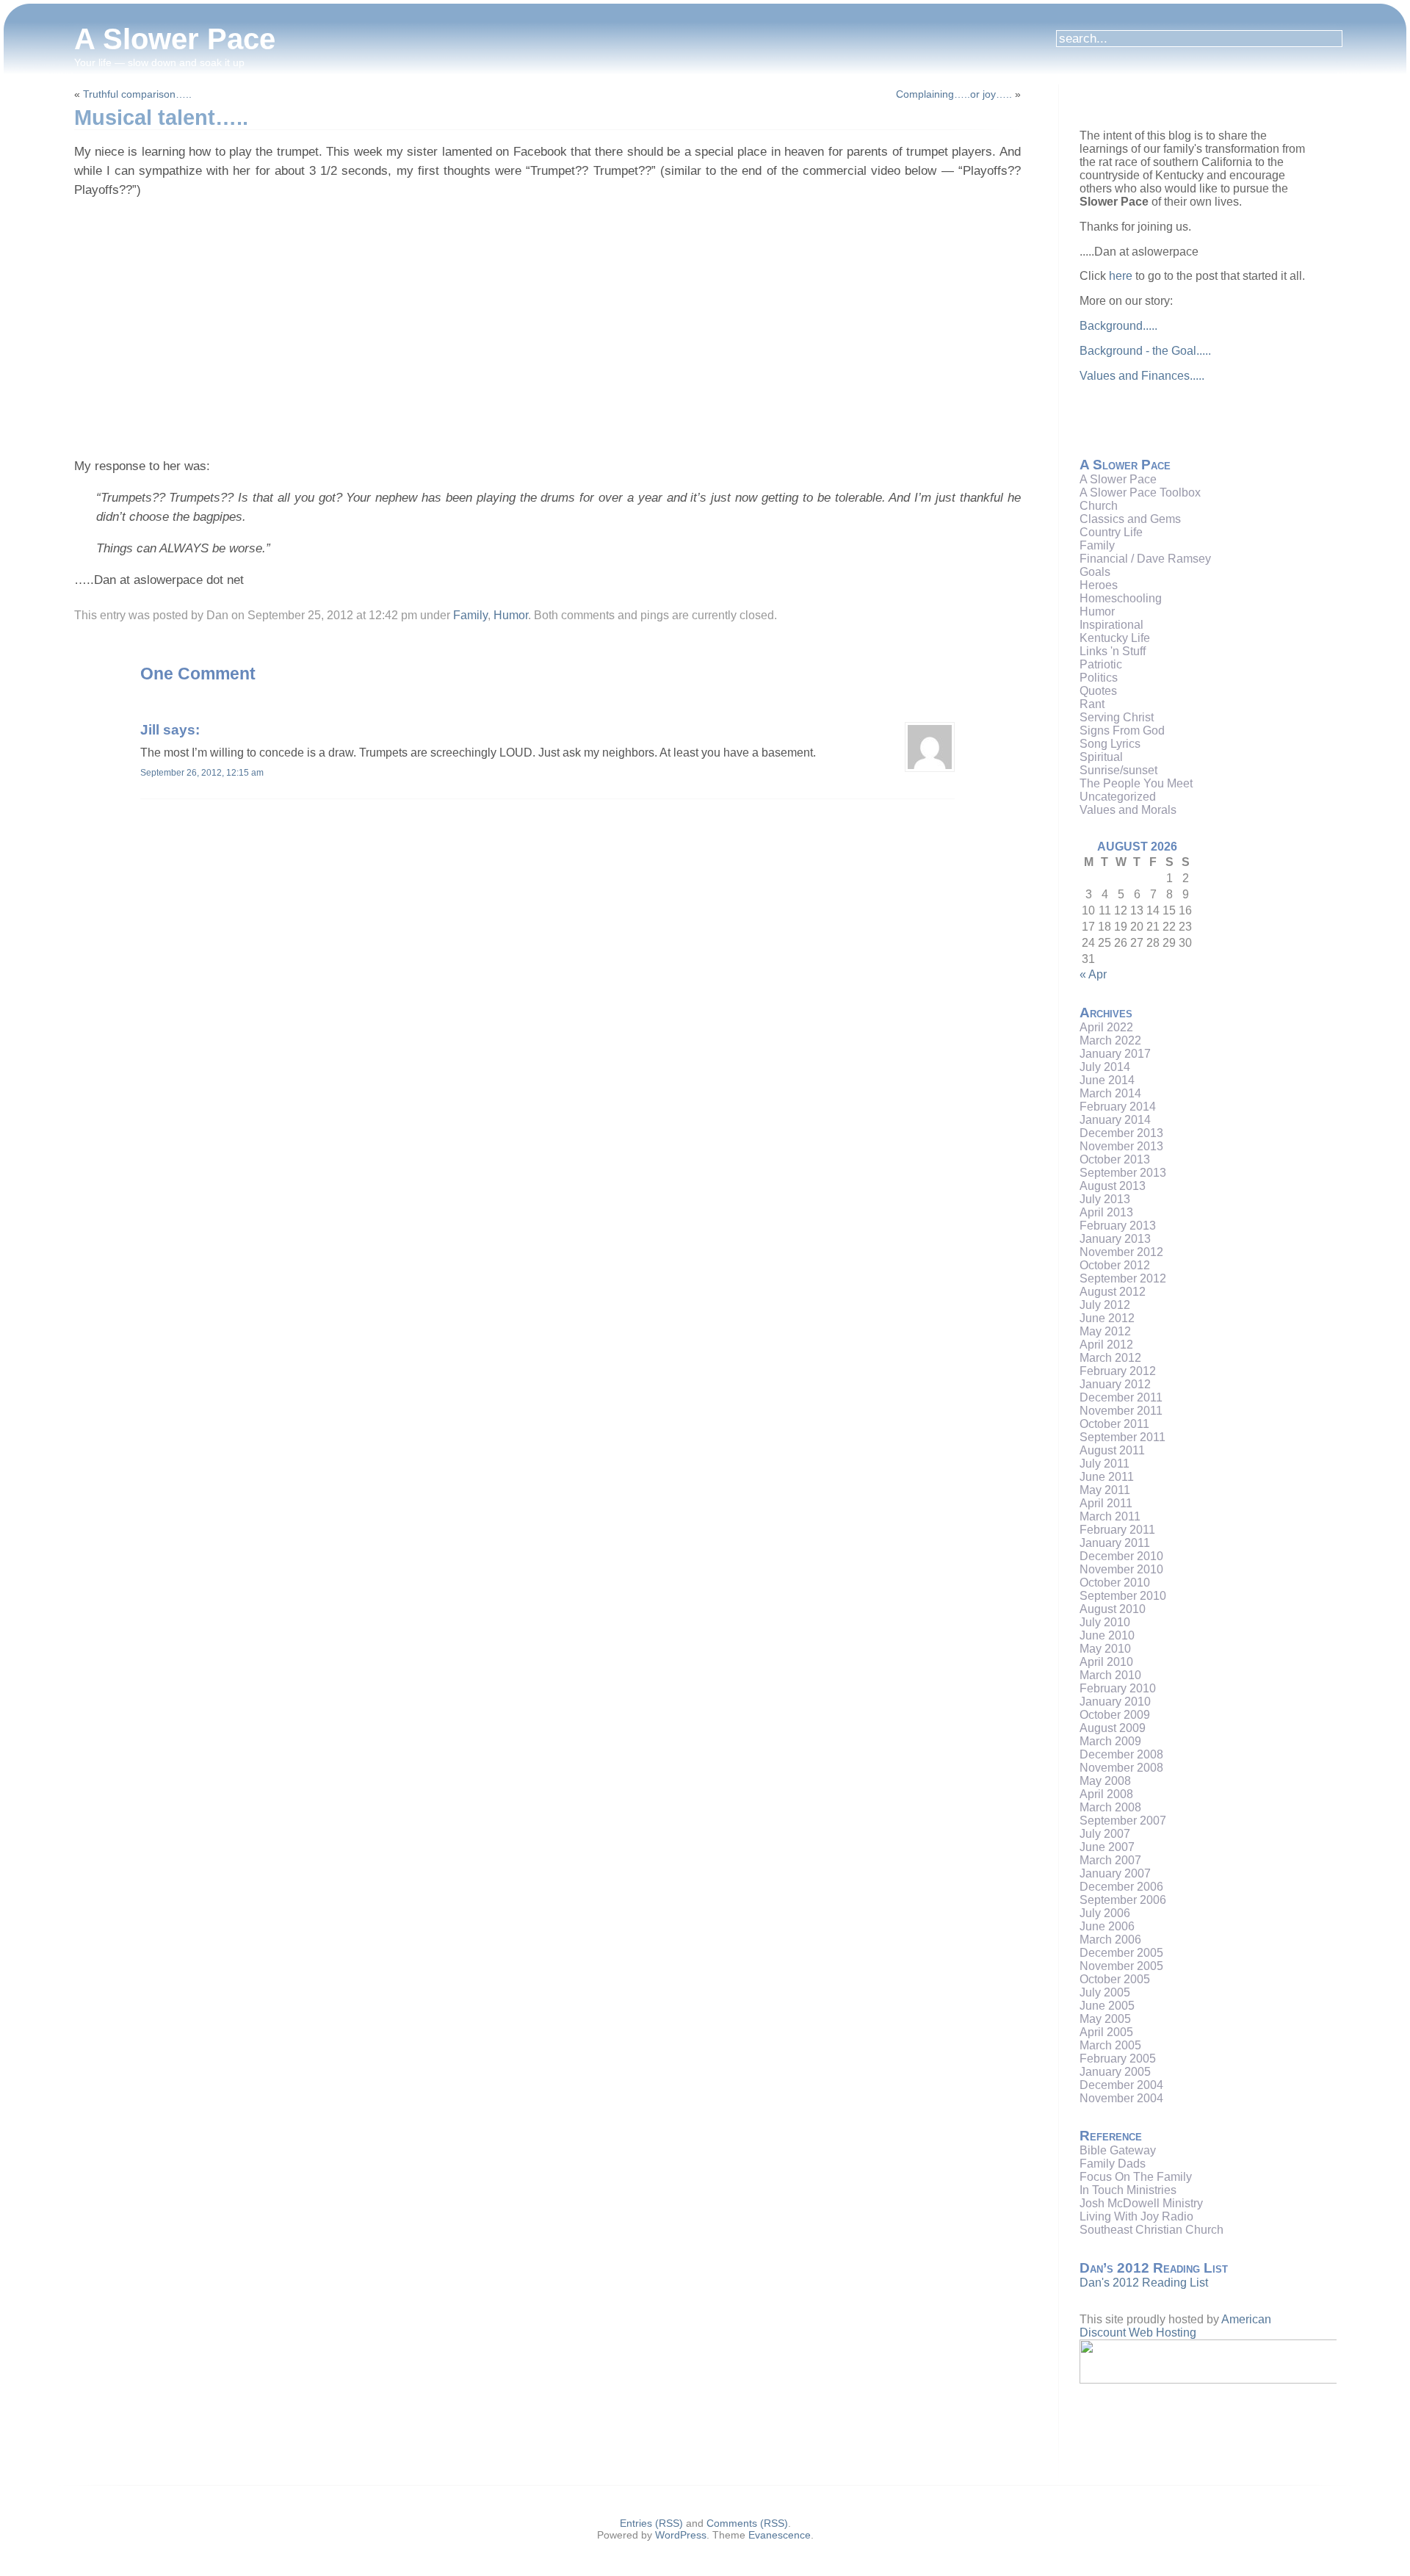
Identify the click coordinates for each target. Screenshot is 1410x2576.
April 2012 (1106, 1345)
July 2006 (1105, 1913)
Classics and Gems (1130, 519)
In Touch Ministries (1128, 2190)
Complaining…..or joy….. (954, 94)
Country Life (1111, 532)
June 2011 (1107, 1477)
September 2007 (1123, 1821)
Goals (1095, 572)
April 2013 (1106, 1212)
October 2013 (1115, 1159)
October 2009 (1115, 1715)
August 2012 (1113, 1292)
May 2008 (1105, 1781)
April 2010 (1106, 1662)
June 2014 (1107, 1080)
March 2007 (1110, 1860)
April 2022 (1106, 1027)
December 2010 (1121, 1556)
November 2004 (1121, 2098)
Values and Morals (1128, 810)
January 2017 (1115, 1054)
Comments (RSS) (747, 2523)
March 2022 (1110, 1040)
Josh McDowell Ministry (1141, 2203)
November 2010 (1121, 1569)
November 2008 (1121, 1768)
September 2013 (1123, 1173)
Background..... (1118, 326)
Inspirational (1111, 625)
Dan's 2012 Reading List (1144, 2283)
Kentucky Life (1115, 638)
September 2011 (1122, 1437)
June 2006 (1107, 1926)
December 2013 (1121, 1133)
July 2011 (1104, 1464)
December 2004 (1121, 2085)
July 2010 (1105, 1622)
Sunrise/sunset (1118, 770)
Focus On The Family (1136, 2177)
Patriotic (1101, 664)
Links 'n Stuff (1113, 651)
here (1121, 276)
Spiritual (1101, 757)
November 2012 (1121, 1252)
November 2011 (1121, 1411)
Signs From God (1122, 730)
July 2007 (1105, 1834)
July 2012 (1105, 1305)
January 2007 (1115, 1873)
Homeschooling (1121, 598)
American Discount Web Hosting (1175, 2326)
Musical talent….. (161, 118)
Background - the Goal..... (1145, 351)
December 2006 (1121, 1887)
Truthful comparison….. (137, 94)
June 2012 (1107, 1318)
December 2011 (1121, 1397)
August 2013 (1113, 1186)
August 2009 (1113, 1728)
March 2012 (1110, 1358)
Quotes (1098, 691)
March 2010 (1110, 1675)
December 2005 (1121, 1953)
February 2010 (1118, 1688)
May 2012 (1105, 1331)
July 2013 (1105, 1199)
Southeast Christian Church (1151, 2230)
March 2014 (1110, 1093)
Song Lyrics (1110, 744)
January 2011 (1115, 1543)
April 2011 (1106, 1503)
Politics (1099, 678)
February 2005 (1118, 2059)
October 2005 (1115, 1979)
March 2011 (1110, 1516)
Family (470, 615)
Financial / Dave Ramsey (1145, 559)
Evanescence (780, 2535)
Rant (1092, 704)
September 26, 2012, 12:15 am (202, 773)
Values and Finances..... (1142, 376)
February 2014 (1118, 1107)
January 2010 (1115, 1702)
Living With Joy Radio (1136, 2216)
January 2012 (1115, 1384)
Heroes (1099, 585)
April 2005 (1106, 2032)
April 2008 (1106, 1794)
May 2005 (1105, 2019)
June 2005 (1107, 2006)
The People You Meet (1136, 783)
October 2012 (1115, 1265)
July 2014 (1105, 1067)
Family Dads (1113, 2164)
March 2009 (1110, 1741)
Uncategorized (1118, 797)
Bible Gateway (1118, 2150)
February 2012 (1118, 1371)
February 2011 (1117, 1530)
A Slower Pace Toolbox (1140, 493)
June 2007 (1107, 1847)
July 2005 (1105, 1992)
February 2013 (1118, 1226)
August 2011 (1112, 1450)
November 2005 (1121, 1966)
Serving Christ (1117, 717)
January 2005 (1115, 2072)
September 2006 (1123, 1900)
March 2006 (1110, 1940)
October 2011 (1114, 1424)
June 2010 (1107, 1635)
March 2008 (1110, 1807)
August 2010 (1113, 1609)
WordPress (681, 2535)
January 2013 (1115, 1239)
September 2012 (1123, 1278)
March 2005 (1110, 2045)
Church (1099, 506)
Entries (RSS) (651, 2523)
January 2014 (1115, 1120)
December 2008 (1121, 1754)
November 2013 (1121, 1146)
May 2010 (1105, 1649)
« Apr (1093, 974)
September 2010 (1123, 1596)
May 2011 (1105, 1490)
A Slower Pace (175, 39)
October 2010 (1115, 1583)
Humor (511, 615)
